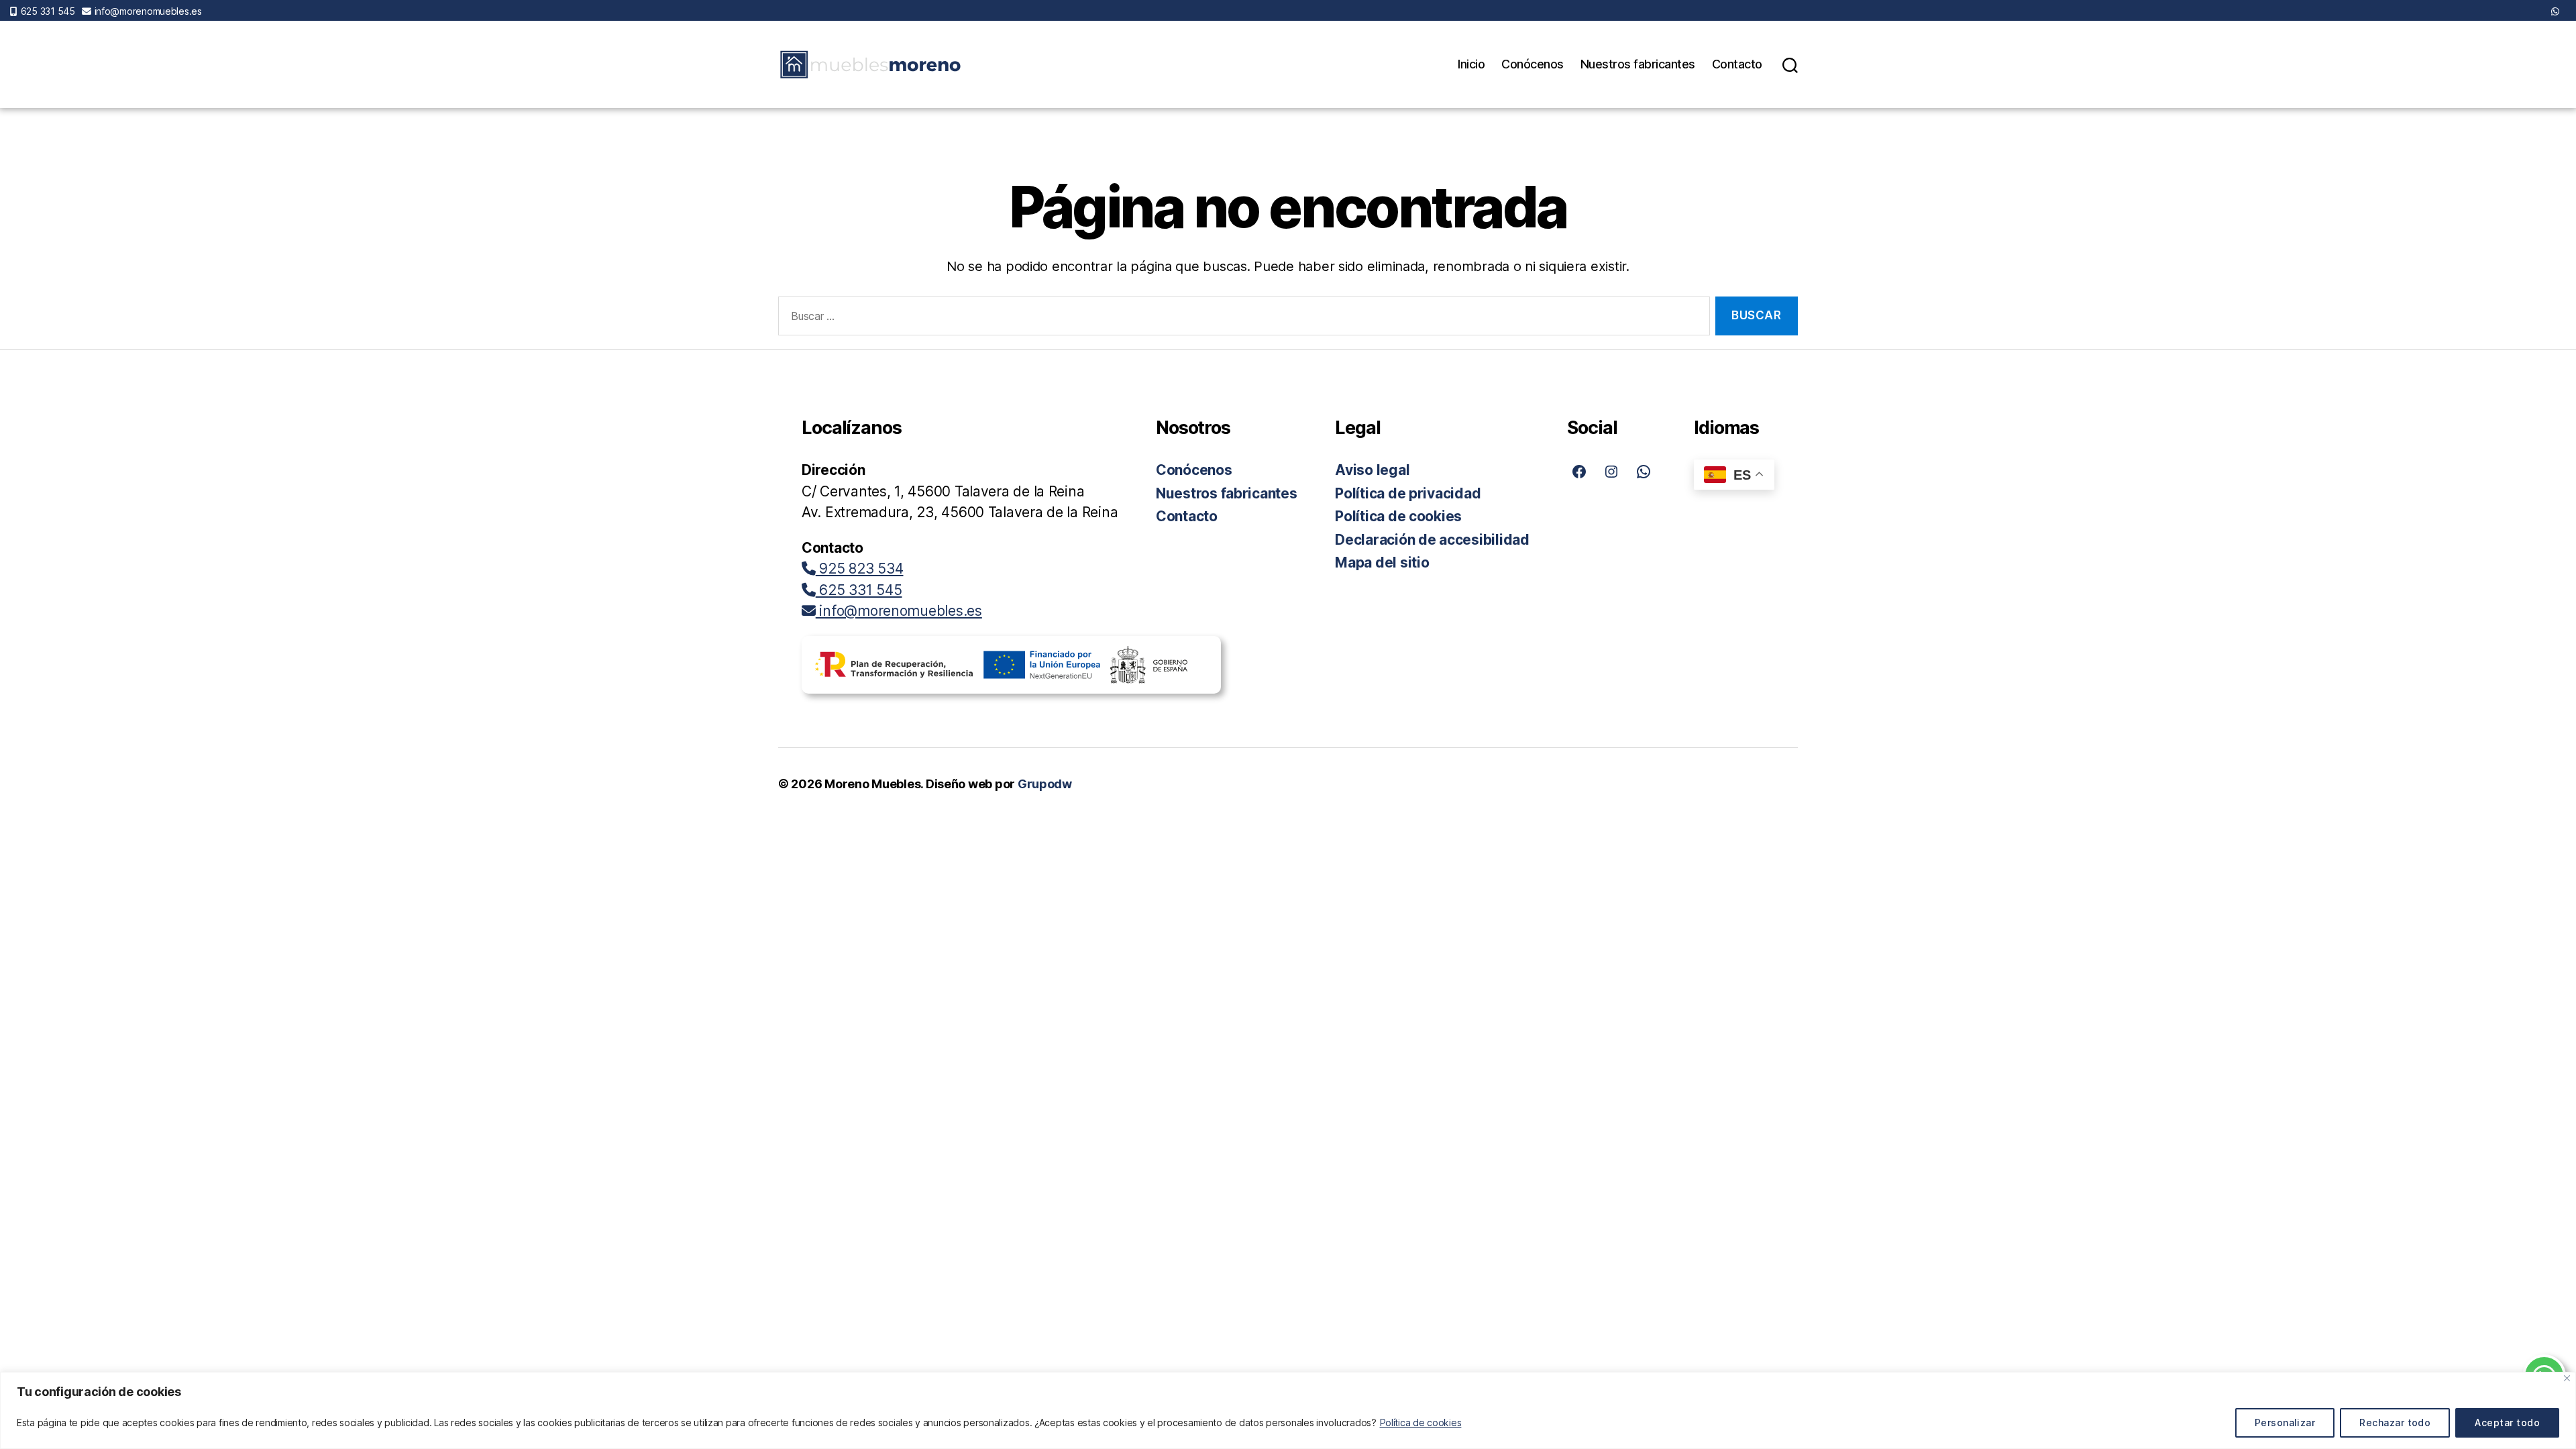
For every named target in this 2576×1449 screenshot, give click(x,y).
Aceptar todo (2507, 1423)
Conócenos (1533, 64)
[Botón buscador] (1790, 64)
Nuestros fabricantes (1638, 64)
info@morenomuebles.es (148, 11)
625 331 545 (48, 11)
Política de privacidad (1408, 493)
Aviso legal (1372, 470)
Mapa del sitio (1382, 562)
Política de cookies (1421, 1423)
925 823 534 (860, 569)
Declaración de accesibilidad (1432, 540)
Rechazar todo (2395, 1423)
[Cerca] (2567, 1378)
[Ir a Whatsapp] (2555, 11)
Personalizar (2285, 1423)
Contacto (1737, 64)
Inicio (1471, 64)
